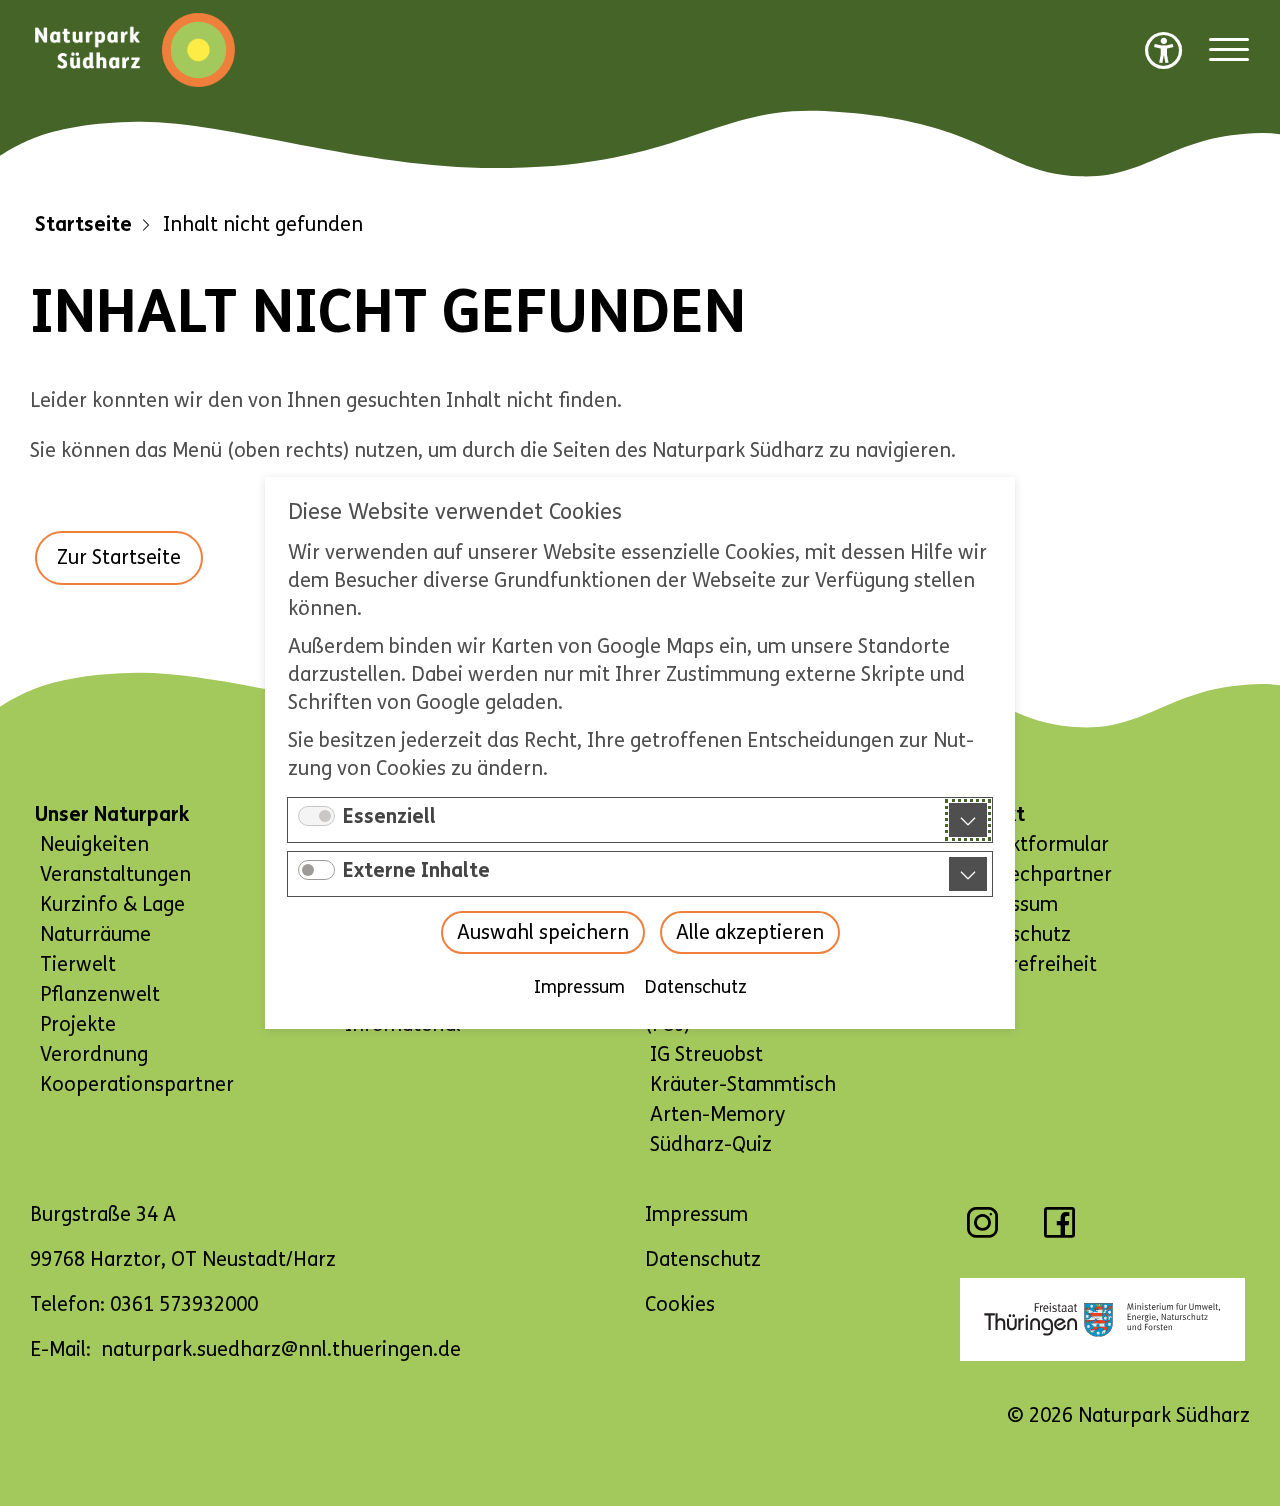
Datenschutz (696, 987)
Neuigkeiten (94, 844)
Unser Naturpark (112, 814)
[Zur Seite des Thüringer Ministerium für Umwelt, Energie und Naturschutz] (1102, 1319)
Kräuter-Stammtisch (743, 1084)
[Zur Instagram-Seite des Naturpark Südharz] (982, 1232)
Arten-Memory (717, 1114)
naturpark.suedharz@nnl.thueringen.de (281, 1349)
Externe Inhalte (416, 870)
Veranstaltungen (115, 874)
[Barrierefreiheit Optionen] (1164, 50)
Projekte (78, 1024)
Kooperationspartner (137, 1084)
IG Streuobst (706, 1054)
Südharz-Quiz (711, 1144)
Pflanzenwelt (100, 994)
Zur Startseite (119, 557)
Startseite (83, 224)
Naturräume (95, 934)
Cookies (680, 1304)
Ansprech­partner (1033, 874)
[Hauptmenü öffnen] (1229, 50)
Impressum (579, 987)
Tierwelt (78, 964)
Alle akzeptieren (750, 932)
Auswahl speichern (543, 932)
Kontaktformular (1032, 844)
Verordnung (94, 1054)
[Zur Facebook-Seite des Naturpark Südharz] (1059, 1232)
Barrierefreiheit (1026, 964)
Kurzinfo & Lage (112, 904)
